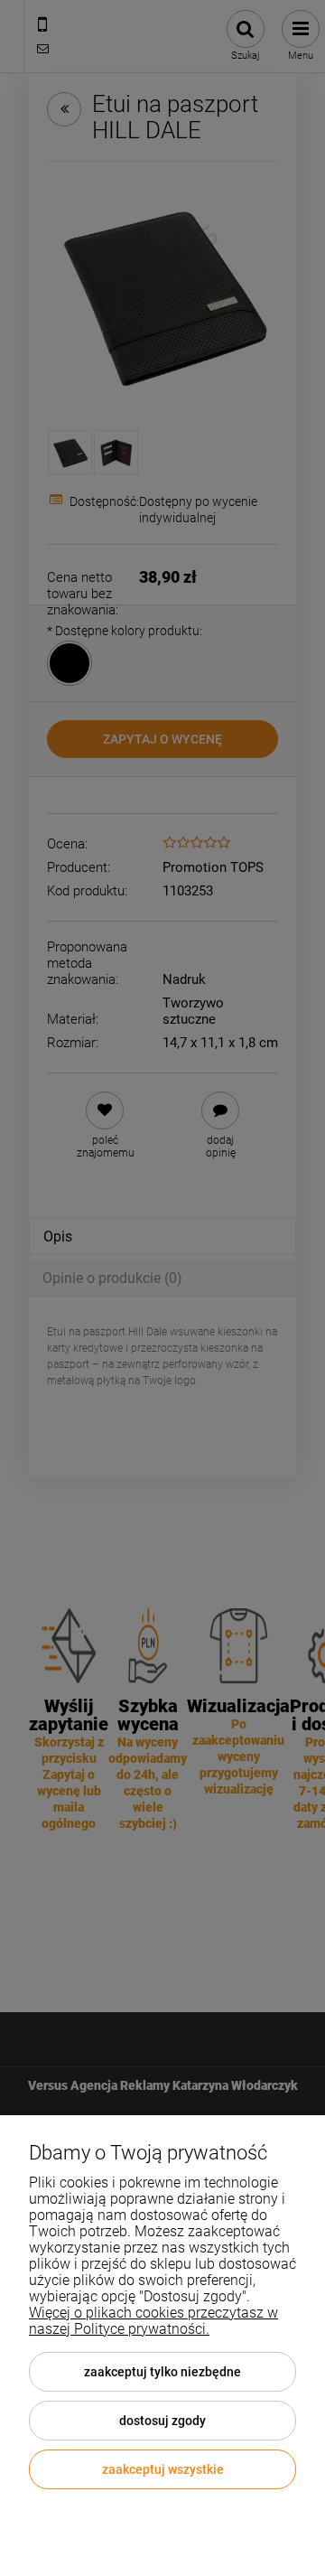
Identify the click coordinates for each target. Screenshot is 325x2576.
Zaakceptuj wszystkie (163, 2469)
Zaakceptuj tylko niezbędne (162, 2372)
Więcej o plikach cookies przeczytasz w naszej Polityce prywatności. (153, 2321)
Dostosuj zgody (162, 2421)
